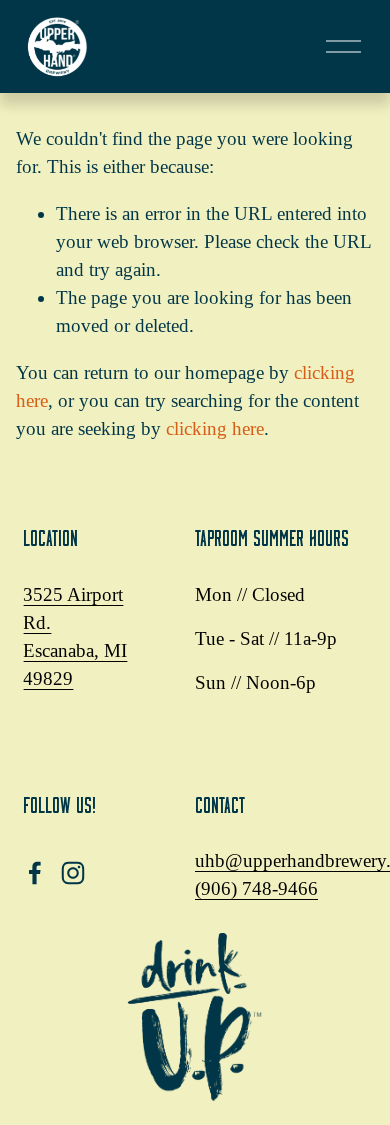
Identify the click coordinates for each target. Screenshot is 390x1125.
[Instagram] (73, 873)
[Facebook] (35, 873)
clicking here (215, 428)
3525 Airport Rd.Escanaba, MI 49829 (75, 636)
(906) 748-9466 (256, 888)
